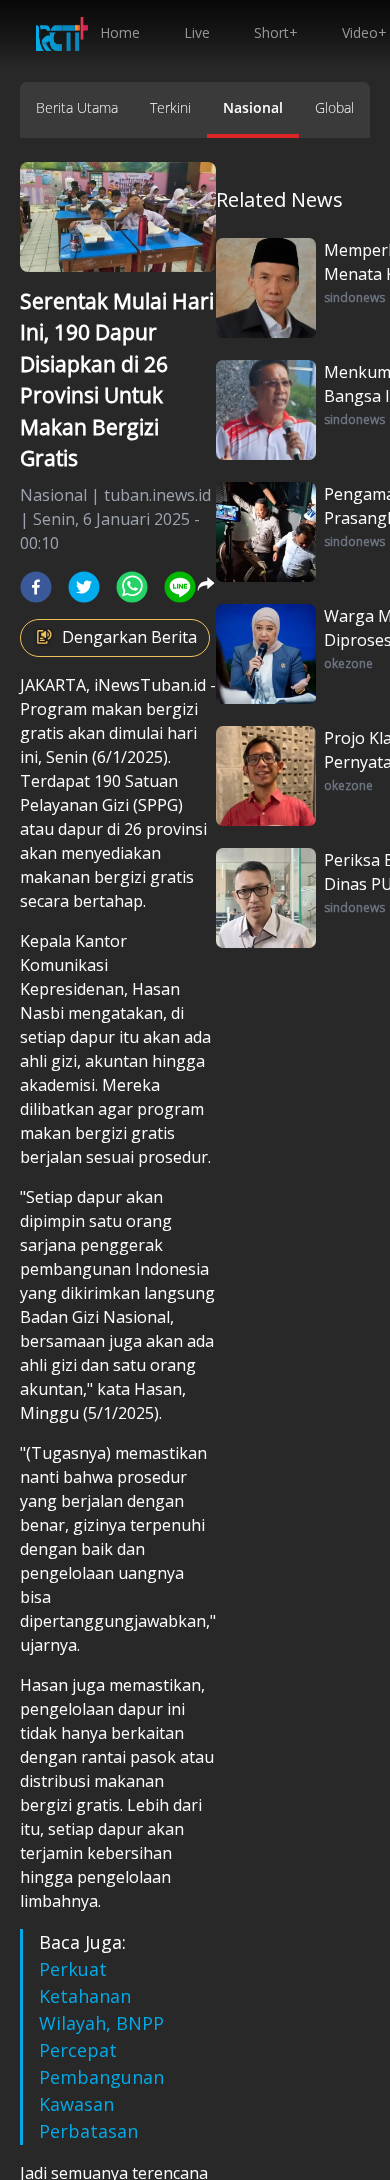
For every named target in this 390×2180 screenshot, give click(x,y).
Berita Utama (77, 107)
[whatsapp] (132, 587)
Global (334, 107)
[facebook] (36, 587)
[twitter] (84, 587)
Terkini (170, 107)
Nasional (253, 107)
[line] (180, 587)
